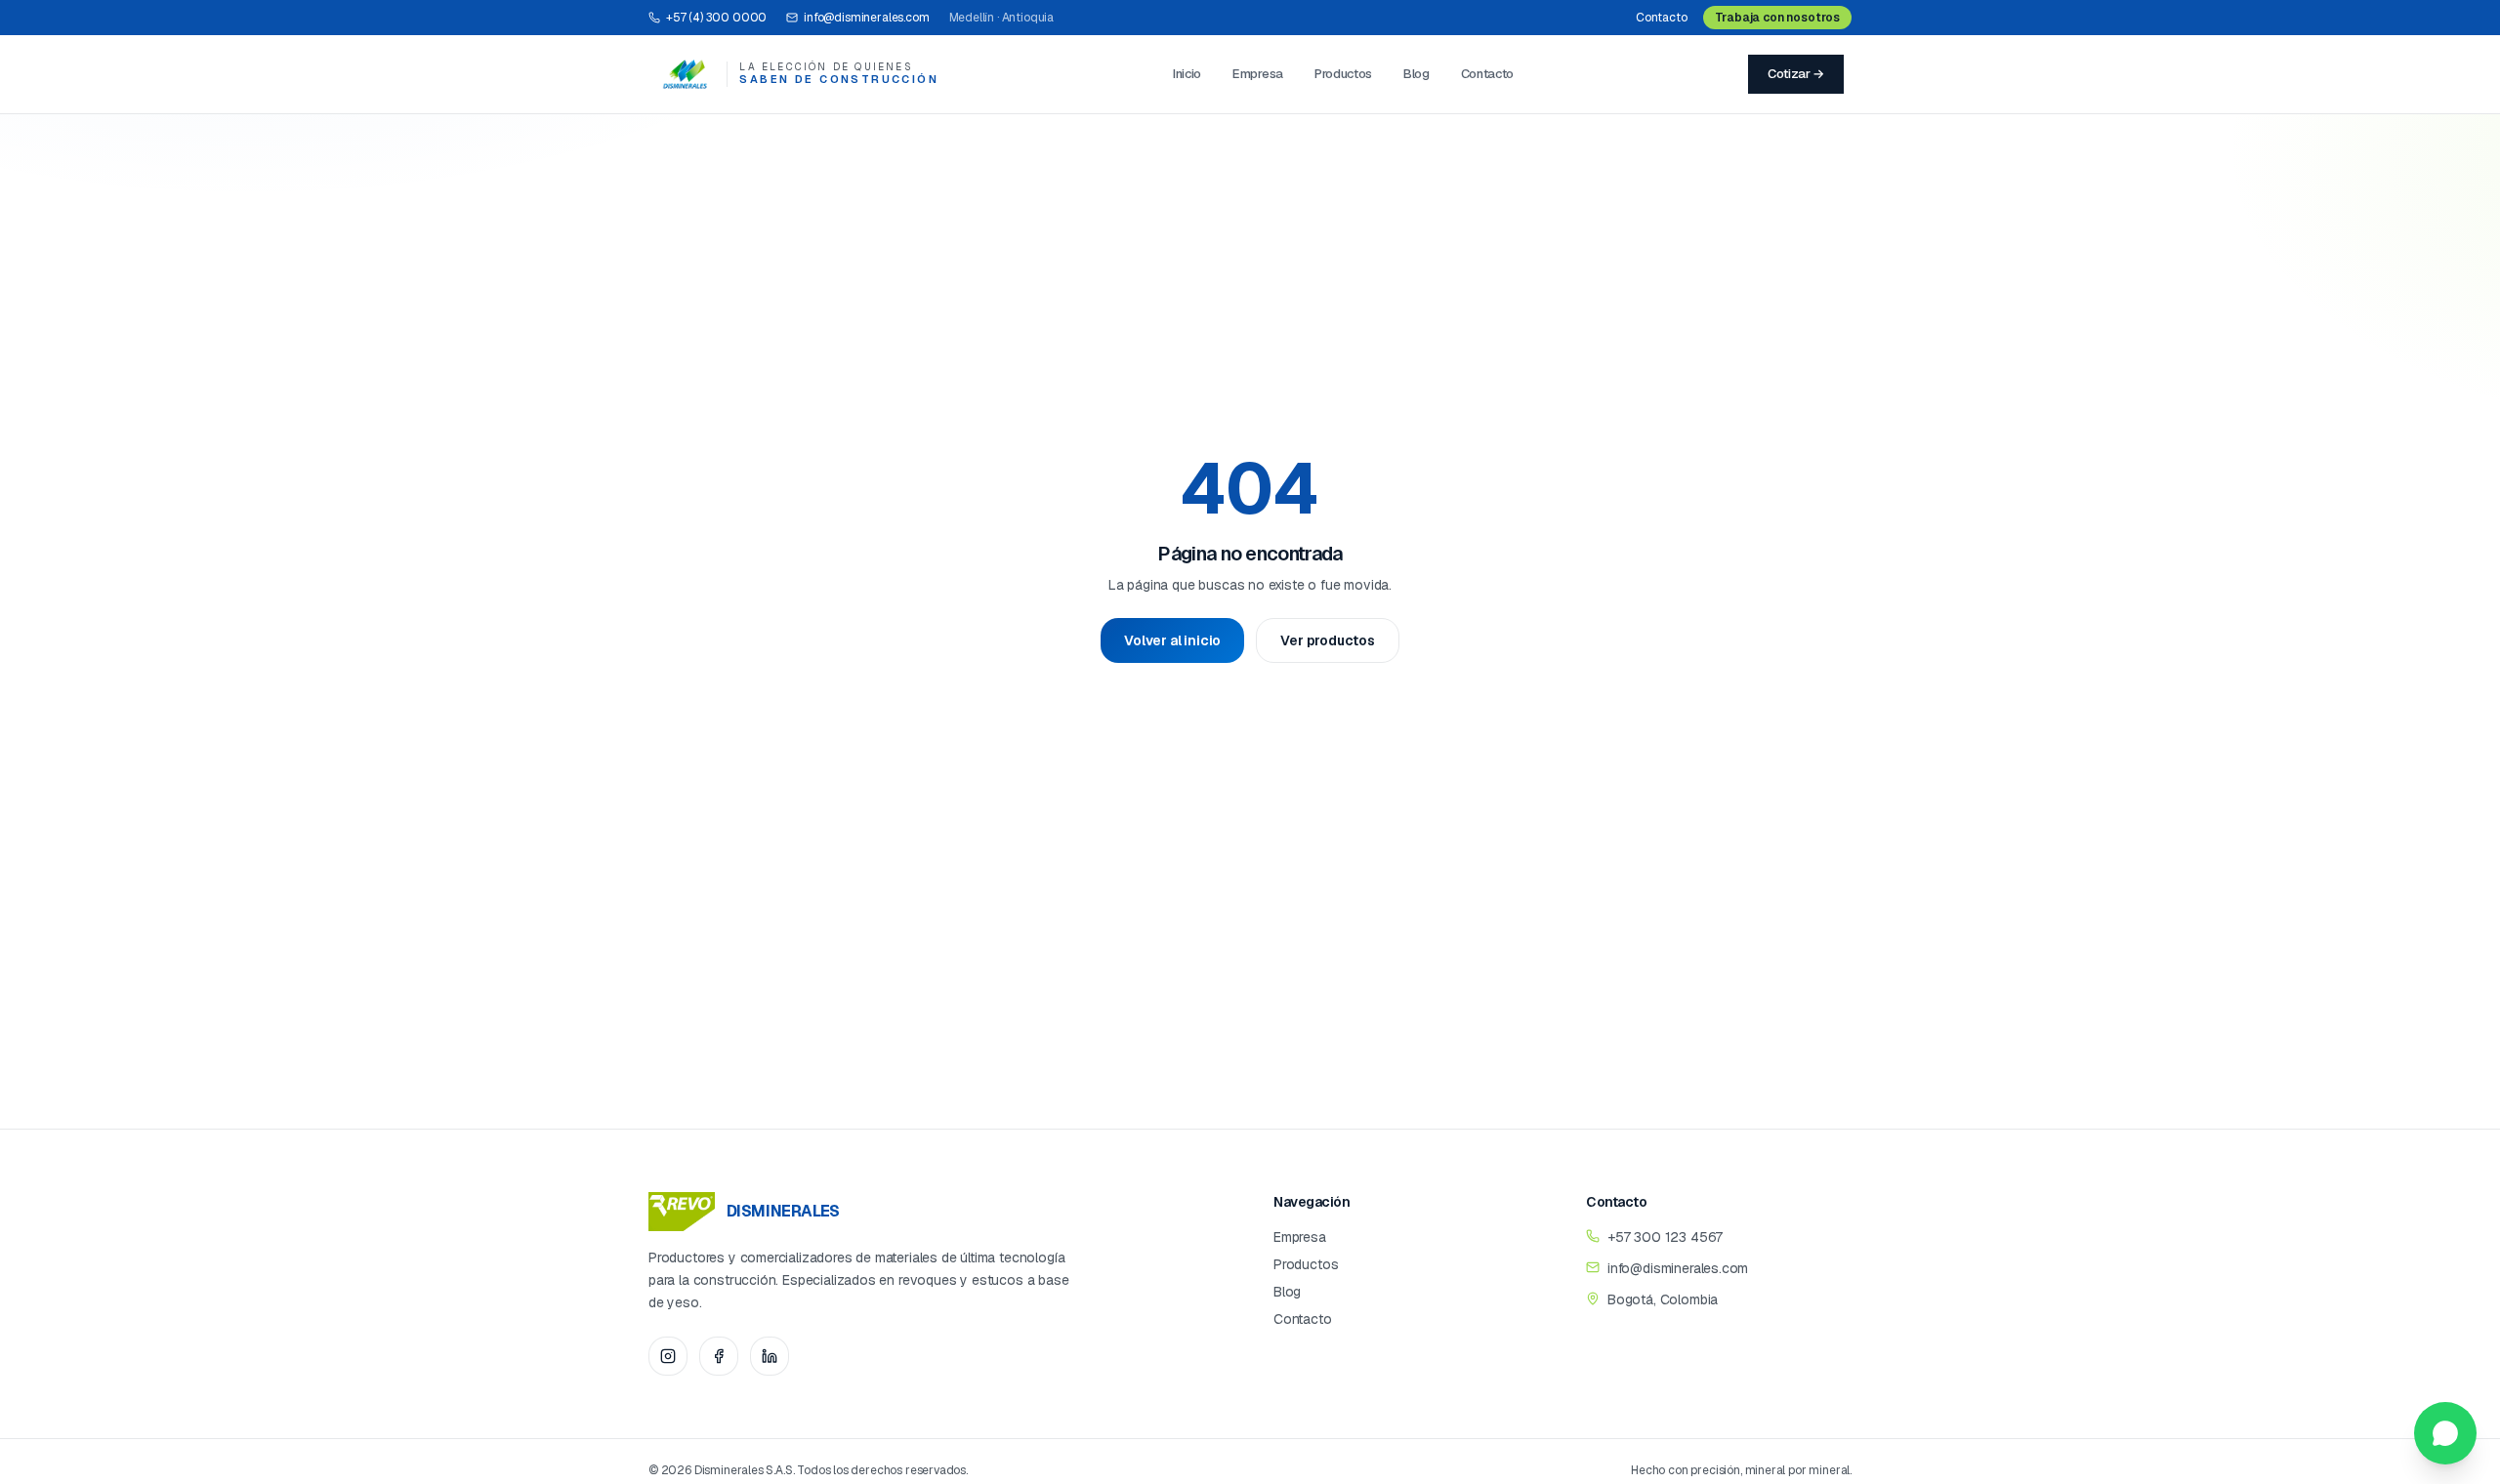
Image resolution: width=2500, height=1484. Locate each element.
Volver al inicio (1172, 640)
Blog (1417, 74)
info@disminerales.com (866, 18)
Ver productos (1328, 640)
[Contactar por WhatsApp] (2445, 1433)
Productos (1343, 74)
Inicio (1187, 74)
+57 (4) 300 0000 (716, 18)
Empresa (1258, 74)
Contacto (1662, 18)
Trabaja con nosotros (1777, 18)
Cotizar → (1796, 74)
